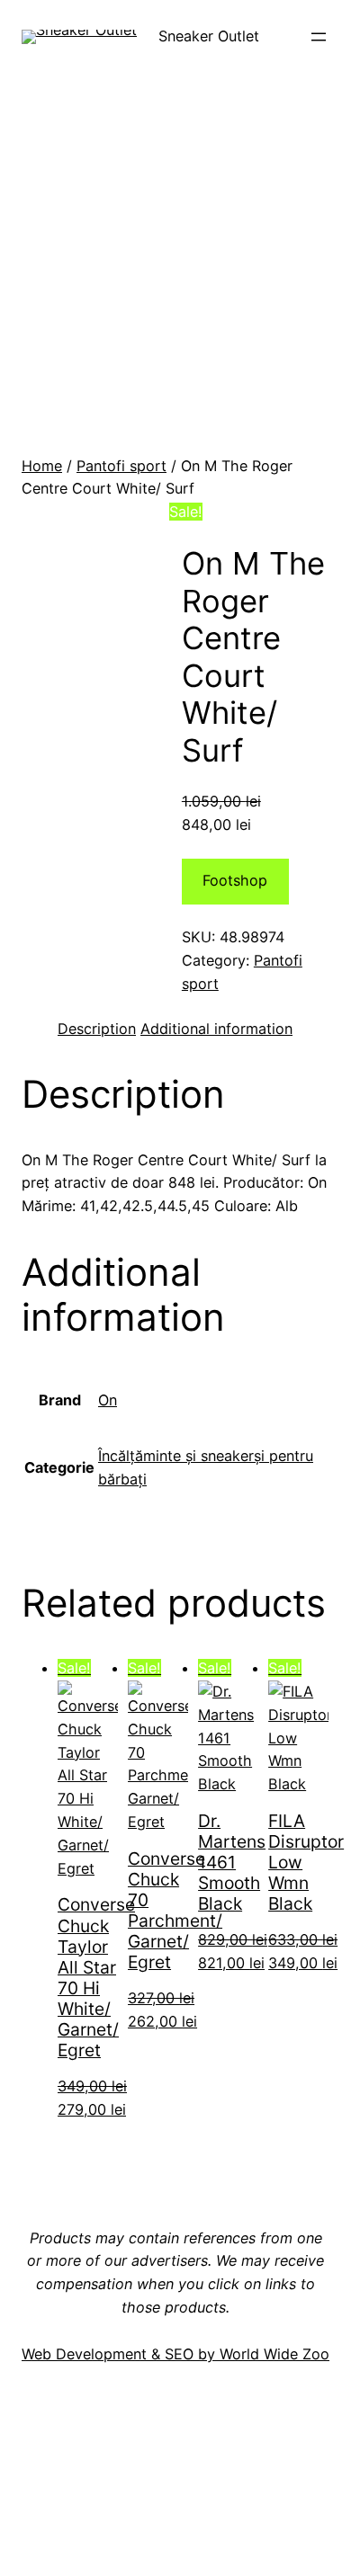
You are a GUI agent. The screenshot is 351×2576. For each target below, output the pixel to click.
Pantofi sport (121, 466)
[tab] (97, 1030)
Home (42, 466)
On (108, 1400)
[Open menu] (319, 37)
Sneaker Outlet (209, 36)
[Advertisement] (175, 271)
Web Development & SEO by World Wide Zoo (175, 2354)
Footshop (235, 880)
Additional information (216, 1029)
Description (97, 1029)
